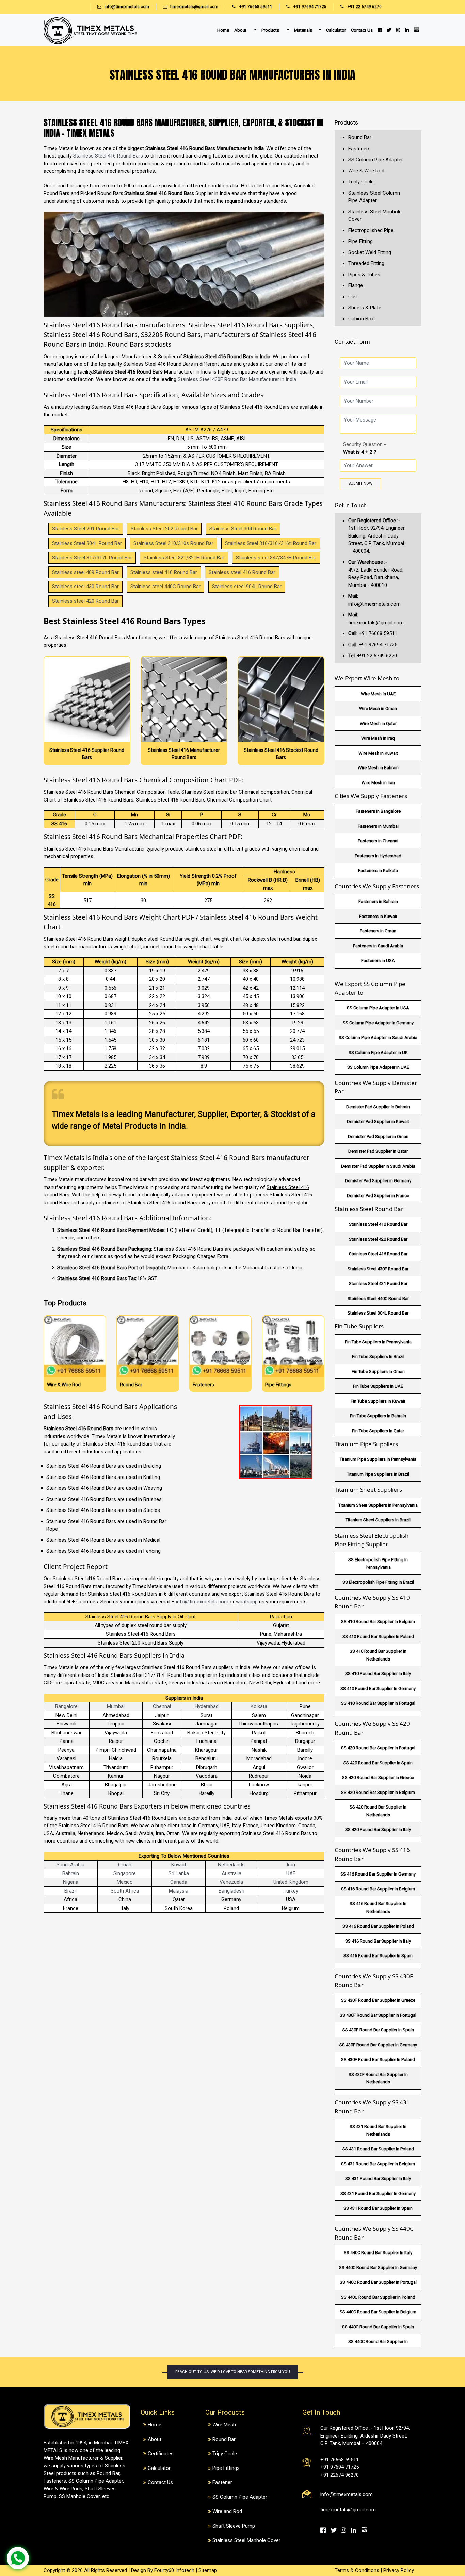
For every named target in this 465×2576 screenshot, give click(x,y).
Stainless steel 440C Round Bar (165, 587)
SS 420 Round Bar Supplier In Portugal (378, 1748)
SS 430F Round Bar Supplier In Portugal (378, 2015)
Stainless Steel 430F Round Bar (378, 1269)
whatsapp (247, 1602)
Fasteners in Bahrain (378, 901)
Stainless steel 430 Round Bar (85, 587)
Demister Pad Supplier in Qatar (378, 1151)
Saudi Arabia (70, 1865)
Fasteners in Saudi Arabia (378, 946)
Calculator (336, 30)
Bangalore (66, 1706)
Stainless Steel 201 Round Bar (86, 529)
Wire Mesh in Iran (378, 783)
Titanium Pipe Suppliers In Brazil (378, 1474)
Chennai (162, 1706)
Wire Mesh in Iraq (378, 738)
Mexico (125, 1882)
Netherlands (231, 1865)
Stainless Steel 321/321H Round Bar (184, 558)
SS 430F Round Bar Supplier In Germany (378, 2045)
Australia (231, 1873)
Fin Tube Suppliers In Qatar (378, 1431)
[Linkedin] (407, 30)
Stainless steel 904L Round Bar (247, 587)
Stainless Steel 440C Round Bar (378, 1298)
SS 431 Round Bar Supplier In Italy (378, 2178)
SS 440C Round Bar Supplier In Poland (378, 2297)
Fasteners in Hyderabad (378, 856)
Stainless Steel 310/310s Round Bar (173, 543)
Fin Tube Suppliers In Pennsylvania (378, 1342)
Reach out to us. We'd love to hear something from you (233, 2372)
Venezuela (231, 1882)
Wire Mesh (224, 2425)
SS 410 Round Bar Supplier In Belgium (378, 1622)
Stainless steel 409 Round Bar (85, 572)
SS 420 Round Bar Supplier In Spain (378, 1763)
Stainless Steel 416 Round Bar (378, 1254)
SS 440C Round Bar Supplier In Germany (378, 2268)
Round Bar (360, 137)
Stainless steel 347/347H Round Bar (276, 558)
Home (223, 30)
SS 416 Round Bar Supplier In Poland (378, 1926)
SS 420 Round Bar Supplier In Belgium (378, 1792)
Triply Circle (361, 182)
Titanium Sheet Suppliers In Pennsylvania (378, 1505)
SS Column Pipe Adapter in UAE (378, 1067)
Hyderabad (207, 1706)
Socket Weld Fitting (370, 252)
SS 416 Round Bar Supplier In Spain (378, 1956)
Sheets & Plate (365, 308)
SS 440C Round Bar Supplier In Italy (378, 2253)
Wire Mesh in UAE (378, 694)
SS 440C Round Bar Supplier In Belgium (378, 2312)
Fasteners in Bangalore (378, 811)
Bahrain (71, 1873)
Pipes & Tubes (364, 275)
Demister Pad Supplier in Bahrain (378, 1107)
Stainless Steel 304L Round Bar (87, 543)
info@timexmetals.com (127, 7)
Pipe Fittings (226, 2468)
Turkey (291, 1891)
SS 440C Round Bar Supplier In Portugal (378, 2282)
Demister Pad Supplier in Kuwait (378, 1121)
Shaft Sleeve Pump (234, 2526)
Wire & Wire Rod (366, 171)
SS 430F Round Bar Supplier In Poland (378, 2059)
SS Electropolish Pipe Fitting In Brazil (378, 1582)
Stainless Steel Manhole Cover (246, 2540)
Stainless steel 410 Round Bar (164, 572)
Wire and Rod (227, 2511)
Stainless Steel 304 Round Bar (243, 529)
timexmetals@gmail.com (194, 7)
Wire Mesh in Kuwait (378, 753)
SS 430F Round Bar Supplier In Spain (378, 2030)
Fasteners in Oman (378, 931)
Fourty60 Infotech (174, 2570)
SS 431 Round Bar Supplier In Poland (378, 2149)
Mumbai (116, 1706)
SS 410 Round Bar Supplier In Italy (378, 1674)
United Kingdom (291, 1882)
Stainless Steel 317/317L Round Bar (92, 558)
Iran (291, 1865)
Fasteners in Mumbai (378, 826)
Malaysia (179, 1891)
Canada (179, 1882)
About (241, 30)
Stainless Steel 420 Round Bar (378, 1239)
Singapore (125, 1873)
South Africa (125, 1891)
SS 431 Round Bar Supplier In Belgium (378, 2164)
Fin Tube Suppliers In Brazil (378, 1357)
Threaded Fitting (366, 263)
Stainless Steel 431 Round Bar (378, 1283)
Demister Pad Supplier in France (378, 1196)
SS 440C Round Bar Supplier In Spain (378, 2327)
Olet (353, 297)
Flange (356, 285)
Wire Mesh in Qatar (378, 723)
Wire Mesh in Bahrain (378, 768)
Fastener (222, 2482)
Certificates (161, 2454)
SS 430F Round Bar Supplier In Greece (378, 2000)
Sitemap (208, 2570)
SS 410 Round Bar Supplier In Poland (378, 1637)
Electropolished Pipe (371, 230)
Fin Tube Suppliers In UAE (378, 1386)
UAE (291, 1873)
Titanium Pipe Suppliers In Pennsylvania (378, 1459)
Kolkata (259, 1706)
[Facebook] (380, 30)
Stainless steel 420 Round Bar (85, 601)
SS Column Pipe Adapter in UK (378, 1052)
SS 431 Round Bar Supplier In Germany (378, 2193)
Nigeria (71, 1882)
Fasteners (359, 149)
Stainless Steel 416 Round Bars (108, 156)
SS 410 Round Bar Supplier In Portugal (378, 1703)
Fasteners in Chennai (378, 841)
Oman (125, 1865)
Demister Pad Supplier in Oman (378, 1136)
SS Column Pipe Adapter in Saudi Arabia (378, 1037)
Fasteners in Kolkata (378, 870)
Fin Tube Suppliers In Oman (378, 1372)
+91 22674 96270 (340, 2475)
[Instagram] (398, 30)
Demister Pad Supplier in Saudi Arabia (378, 1166)
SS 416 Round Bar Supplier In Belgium (378, 1889)
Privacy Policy (399, 2570)
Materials (303, 30)
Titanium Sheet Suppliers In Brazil (378, 1520)
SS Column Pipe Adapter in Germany (378, 1023)
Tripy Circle (225, 2454)
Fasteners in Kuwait (378, 916)
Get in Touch (351, 505)
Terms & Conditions (357, 2570)
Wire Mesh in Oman (378, 708)
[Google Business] (416, 29)
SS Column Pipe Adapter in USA (378, 1008)
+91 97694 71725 (309, 7)
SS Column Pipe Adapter (376, 160)
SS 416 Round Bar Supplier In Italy (378, 1941)
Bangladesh (231, 1891)
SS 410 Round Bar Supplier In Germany (378, 1689)
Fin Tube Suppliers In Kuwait (378, 1401)
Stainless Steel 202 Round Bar (164, 529)
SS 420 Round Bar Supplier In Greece (378, 1777)
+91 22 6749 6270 (364, 7)
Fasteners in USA (378, 961)
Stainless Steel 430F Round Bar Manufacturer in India (237, 379)
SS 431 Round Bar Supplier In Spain (378, 2208)
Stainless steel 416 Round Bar (242, 572)
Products (271, 30)
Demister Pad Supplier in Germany (378, 1181)
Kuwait (179, 1865)
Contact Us (362, 30)
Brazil (70, 1891)
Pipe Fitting (360, 241)
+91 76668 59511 (255, 7)
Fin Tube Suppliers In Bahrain (378, 1416)
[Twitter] (389, 30)
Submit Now (360, 484)
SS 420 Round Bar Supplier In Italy (378, 1829)
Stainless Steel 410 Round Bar (378, 1224)
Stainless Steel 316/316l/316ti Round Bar (271, 543)
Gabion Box (361, 319)
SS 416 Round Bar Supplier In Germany (378, 1874)
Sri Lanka (179, 1873)
